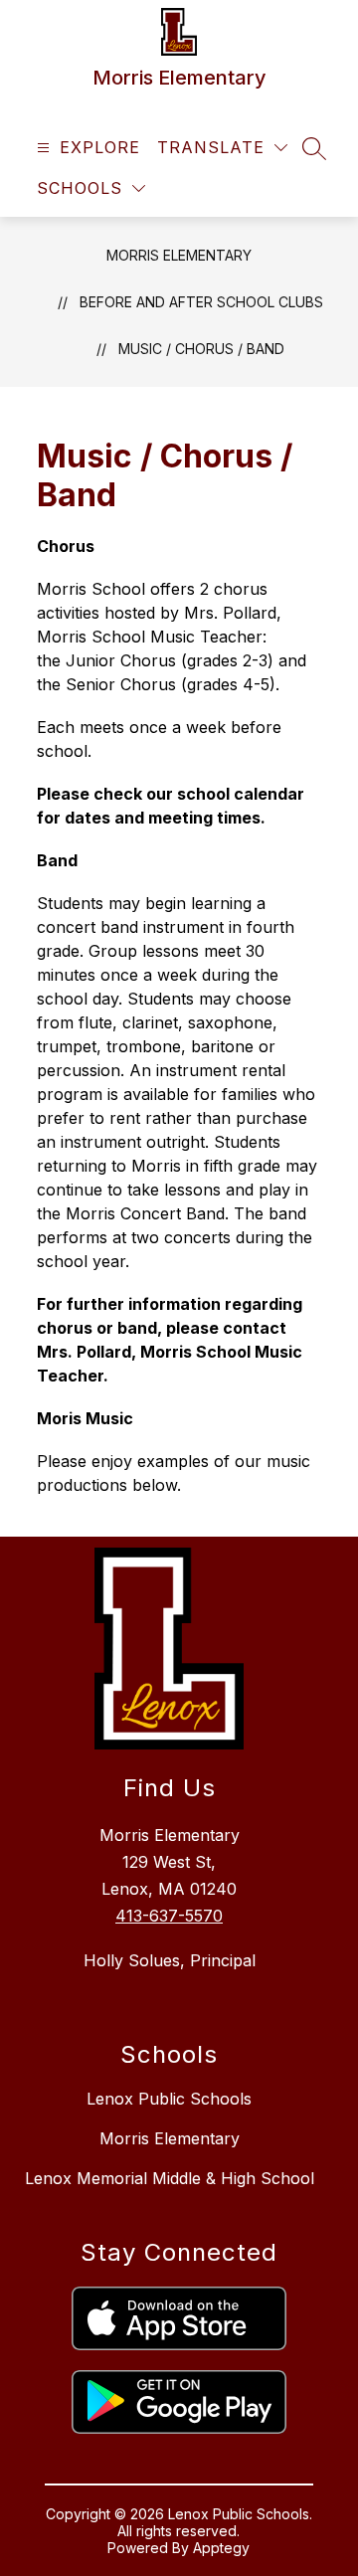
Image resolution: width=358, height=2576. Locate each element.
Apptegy (221, 2548)
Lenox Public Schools (169, 2099)
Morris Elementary (179, 255)
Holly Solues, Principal (170, 1960)
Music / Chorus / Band (201, 349)
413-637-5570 (169, 1916)
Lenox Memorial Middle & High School (170, 2178)
